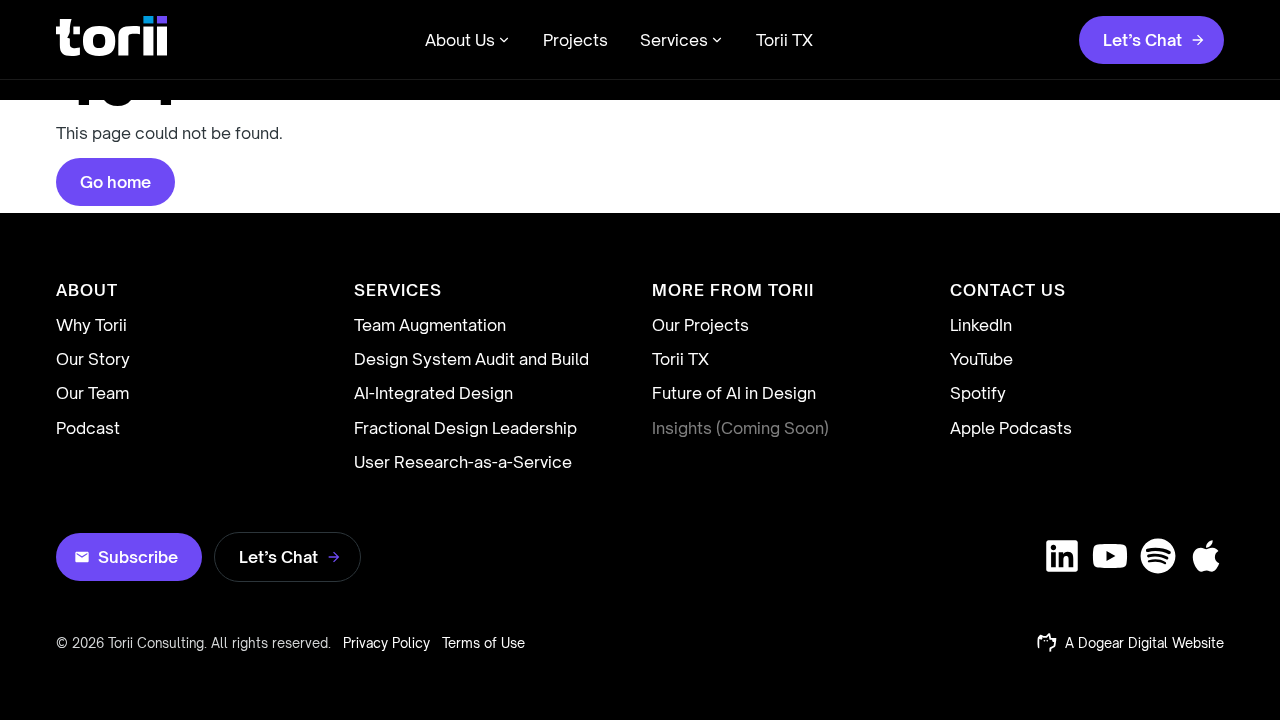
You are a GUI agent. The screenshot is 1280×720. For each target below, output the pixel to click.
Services (674, 40)
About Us (460, 40)
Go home (115, 182)
